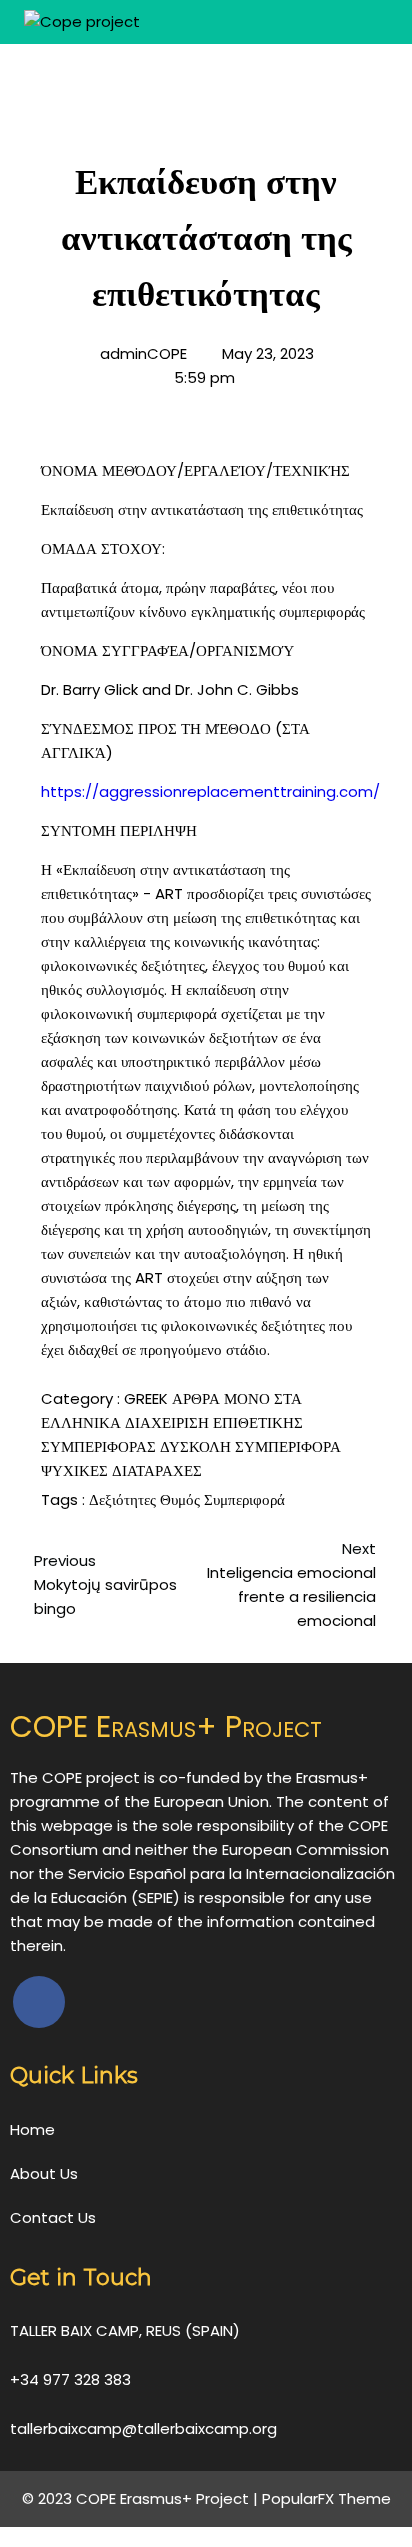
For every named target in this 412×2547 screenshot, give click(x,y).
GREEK (148, 1398)
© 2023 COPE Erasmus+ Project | (142, 2498)
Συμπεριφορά (244, 1499)
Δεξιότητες (124, 1499)
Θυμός (182, 1499)
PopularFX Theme (326, 2498)
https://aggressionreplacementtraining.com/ (210, 791)
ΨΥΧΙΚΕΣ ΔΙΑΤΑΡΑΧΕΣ (121, 1470)
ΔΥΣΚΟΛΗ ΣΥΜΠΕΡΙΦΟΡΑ (250, 1446)
